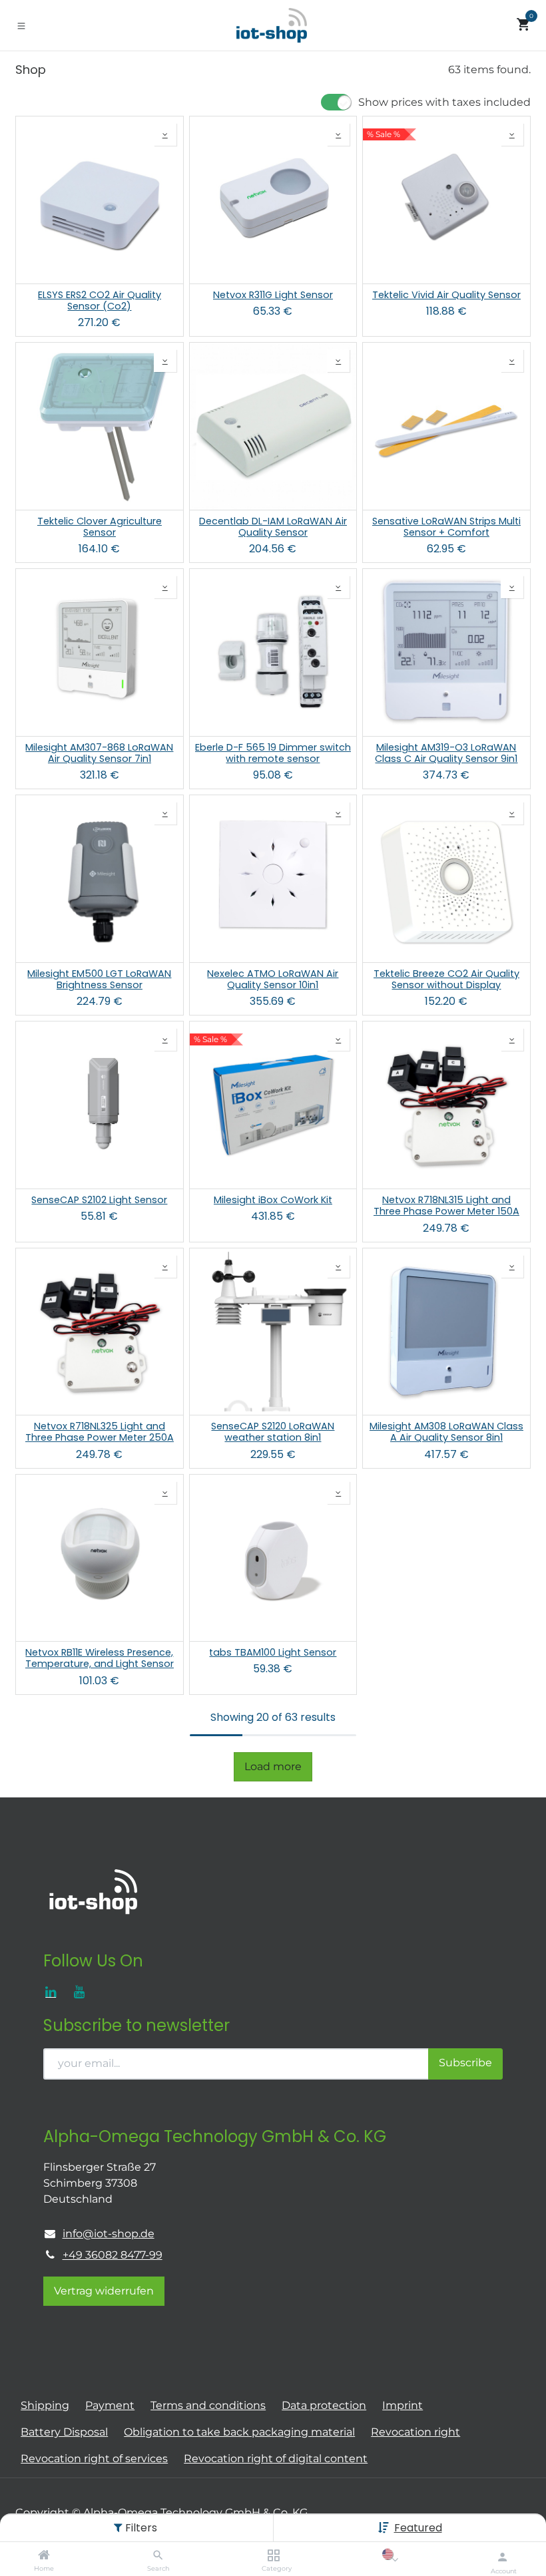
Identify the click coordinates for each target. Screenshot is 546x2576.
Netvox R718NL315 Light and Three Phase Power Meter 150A (446, 1206)
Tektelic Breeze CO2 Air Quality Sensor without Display (446, 980)
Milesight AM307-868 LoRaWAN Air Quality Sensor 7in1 (99, 754)
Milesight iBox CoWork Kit (273, 1200)
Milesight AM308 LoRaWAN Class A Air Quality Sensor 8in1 (446, 1432)
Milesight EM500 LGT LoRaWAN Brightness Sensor (99, 980)
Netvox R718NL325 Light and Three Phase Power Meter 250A (100, 1432)
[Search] (158, 2556)
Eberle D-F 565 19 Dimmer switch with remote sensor (273, 754)
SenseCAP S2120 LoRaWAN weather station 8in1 (273, 1432)
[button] (418, 2528)
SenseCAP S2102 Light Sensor (99, 1200)
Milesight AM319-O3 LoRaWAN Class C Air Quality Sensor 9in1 (446, 754)
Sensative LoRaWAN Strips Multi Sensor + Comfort (446, 527)
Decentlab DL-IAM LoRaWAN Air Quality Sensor (273, 527)
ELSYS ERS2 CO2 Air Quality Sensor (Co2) (100, 301)
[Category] (273, 2556)
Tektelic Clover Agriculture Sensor (100, 527)
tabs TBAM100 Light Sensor (273, 1653)
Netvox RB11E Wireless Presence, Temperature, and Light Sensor (100, 1659)
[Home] (44, 2556)
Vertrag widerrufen (104, 2291)
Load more (273, 1766)
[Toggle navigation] (21, 25)
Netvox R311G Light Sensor (273, 295)
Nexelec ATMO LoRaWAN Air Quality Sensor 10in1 (273, 980)
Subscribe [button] (465, 2063)
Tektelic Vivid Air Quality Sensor (446, 295)
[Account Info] (502, 2557)
